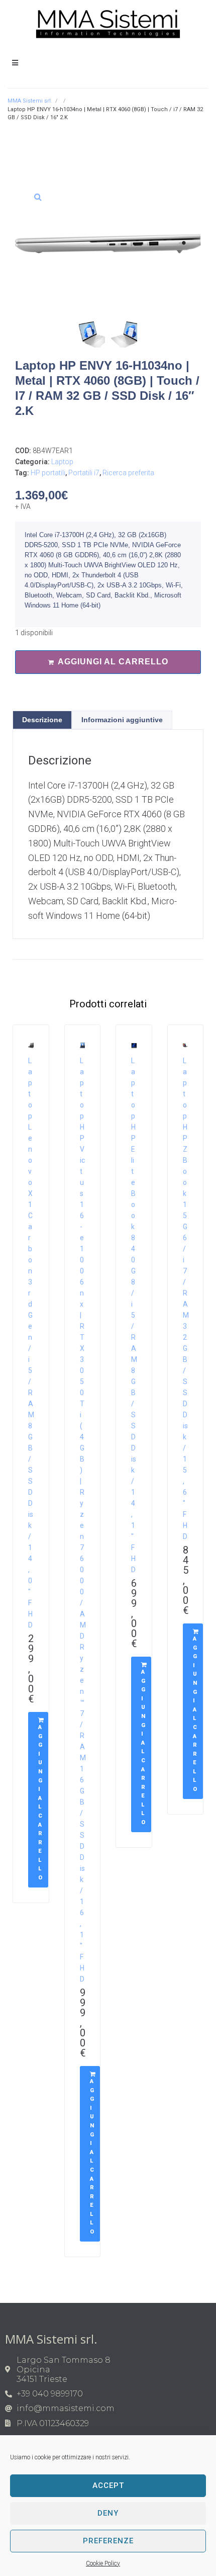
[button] (38, 197)
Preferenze (108, 2541)
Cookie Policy (103, 2563)
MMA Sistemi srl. (30, 101)
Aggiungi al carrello (113, 662)
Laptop (62, 462)
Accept (108, 2485)
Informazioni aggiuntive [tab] (122, 720)
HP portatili (48, 473)
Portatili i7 (84, 473)
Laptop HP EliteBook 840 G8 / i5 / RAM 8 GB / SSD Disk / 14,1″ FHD (134, 1315)
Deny (108, 2513)
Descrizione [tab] (42, 720)
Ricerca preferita (128, 473)
